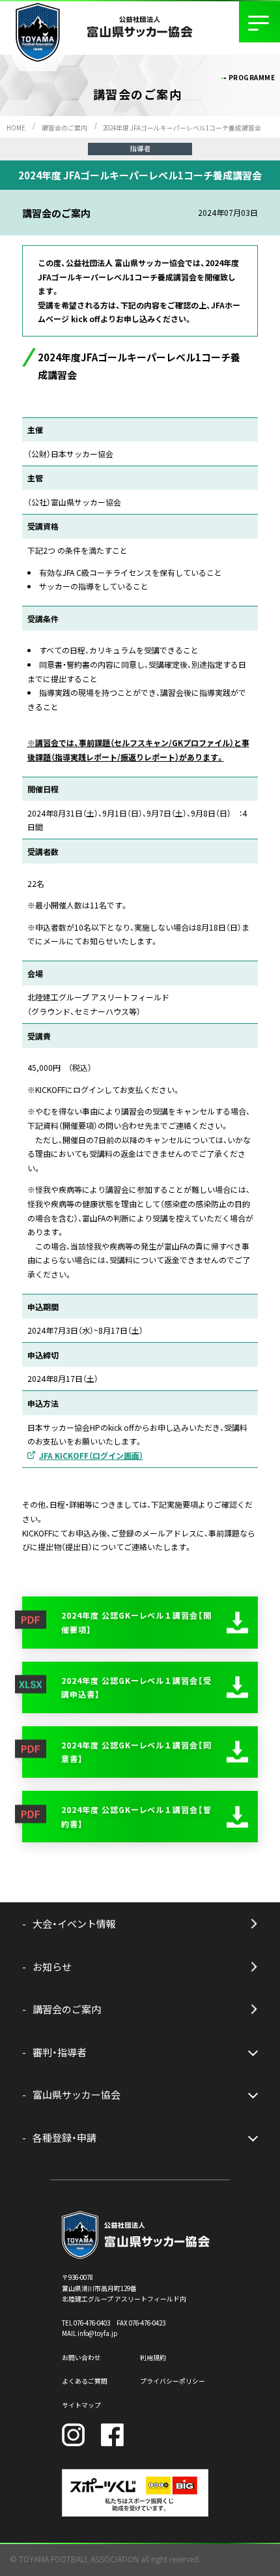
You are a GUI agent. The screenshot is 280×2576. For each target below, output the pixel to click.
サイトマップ (81, 2405)
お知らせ (52, 1967)
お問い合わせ (81, 2358)
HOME (16, 128)
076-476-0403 (92, 2323)
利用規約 (153, 2358)
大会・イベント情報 (74, 1924)
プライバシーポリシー (173, 2381)
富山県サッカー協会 (77, 2094)
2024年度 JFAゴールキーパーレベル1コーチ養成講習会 (182, 128)
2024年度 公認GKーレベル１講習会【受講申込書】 (136, 1687)
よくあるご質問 (85, 2381)
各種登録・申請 (64, 2137)
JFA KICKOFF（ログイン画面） (91, 1455)
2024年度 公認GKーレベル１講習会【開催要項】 (136, 1622)
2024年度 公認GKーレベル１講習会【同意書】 (136, 1752)
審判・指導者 (60, 2052)
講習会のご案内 (64, 128)
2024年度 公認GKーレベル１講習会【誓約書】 (136, 1817)
